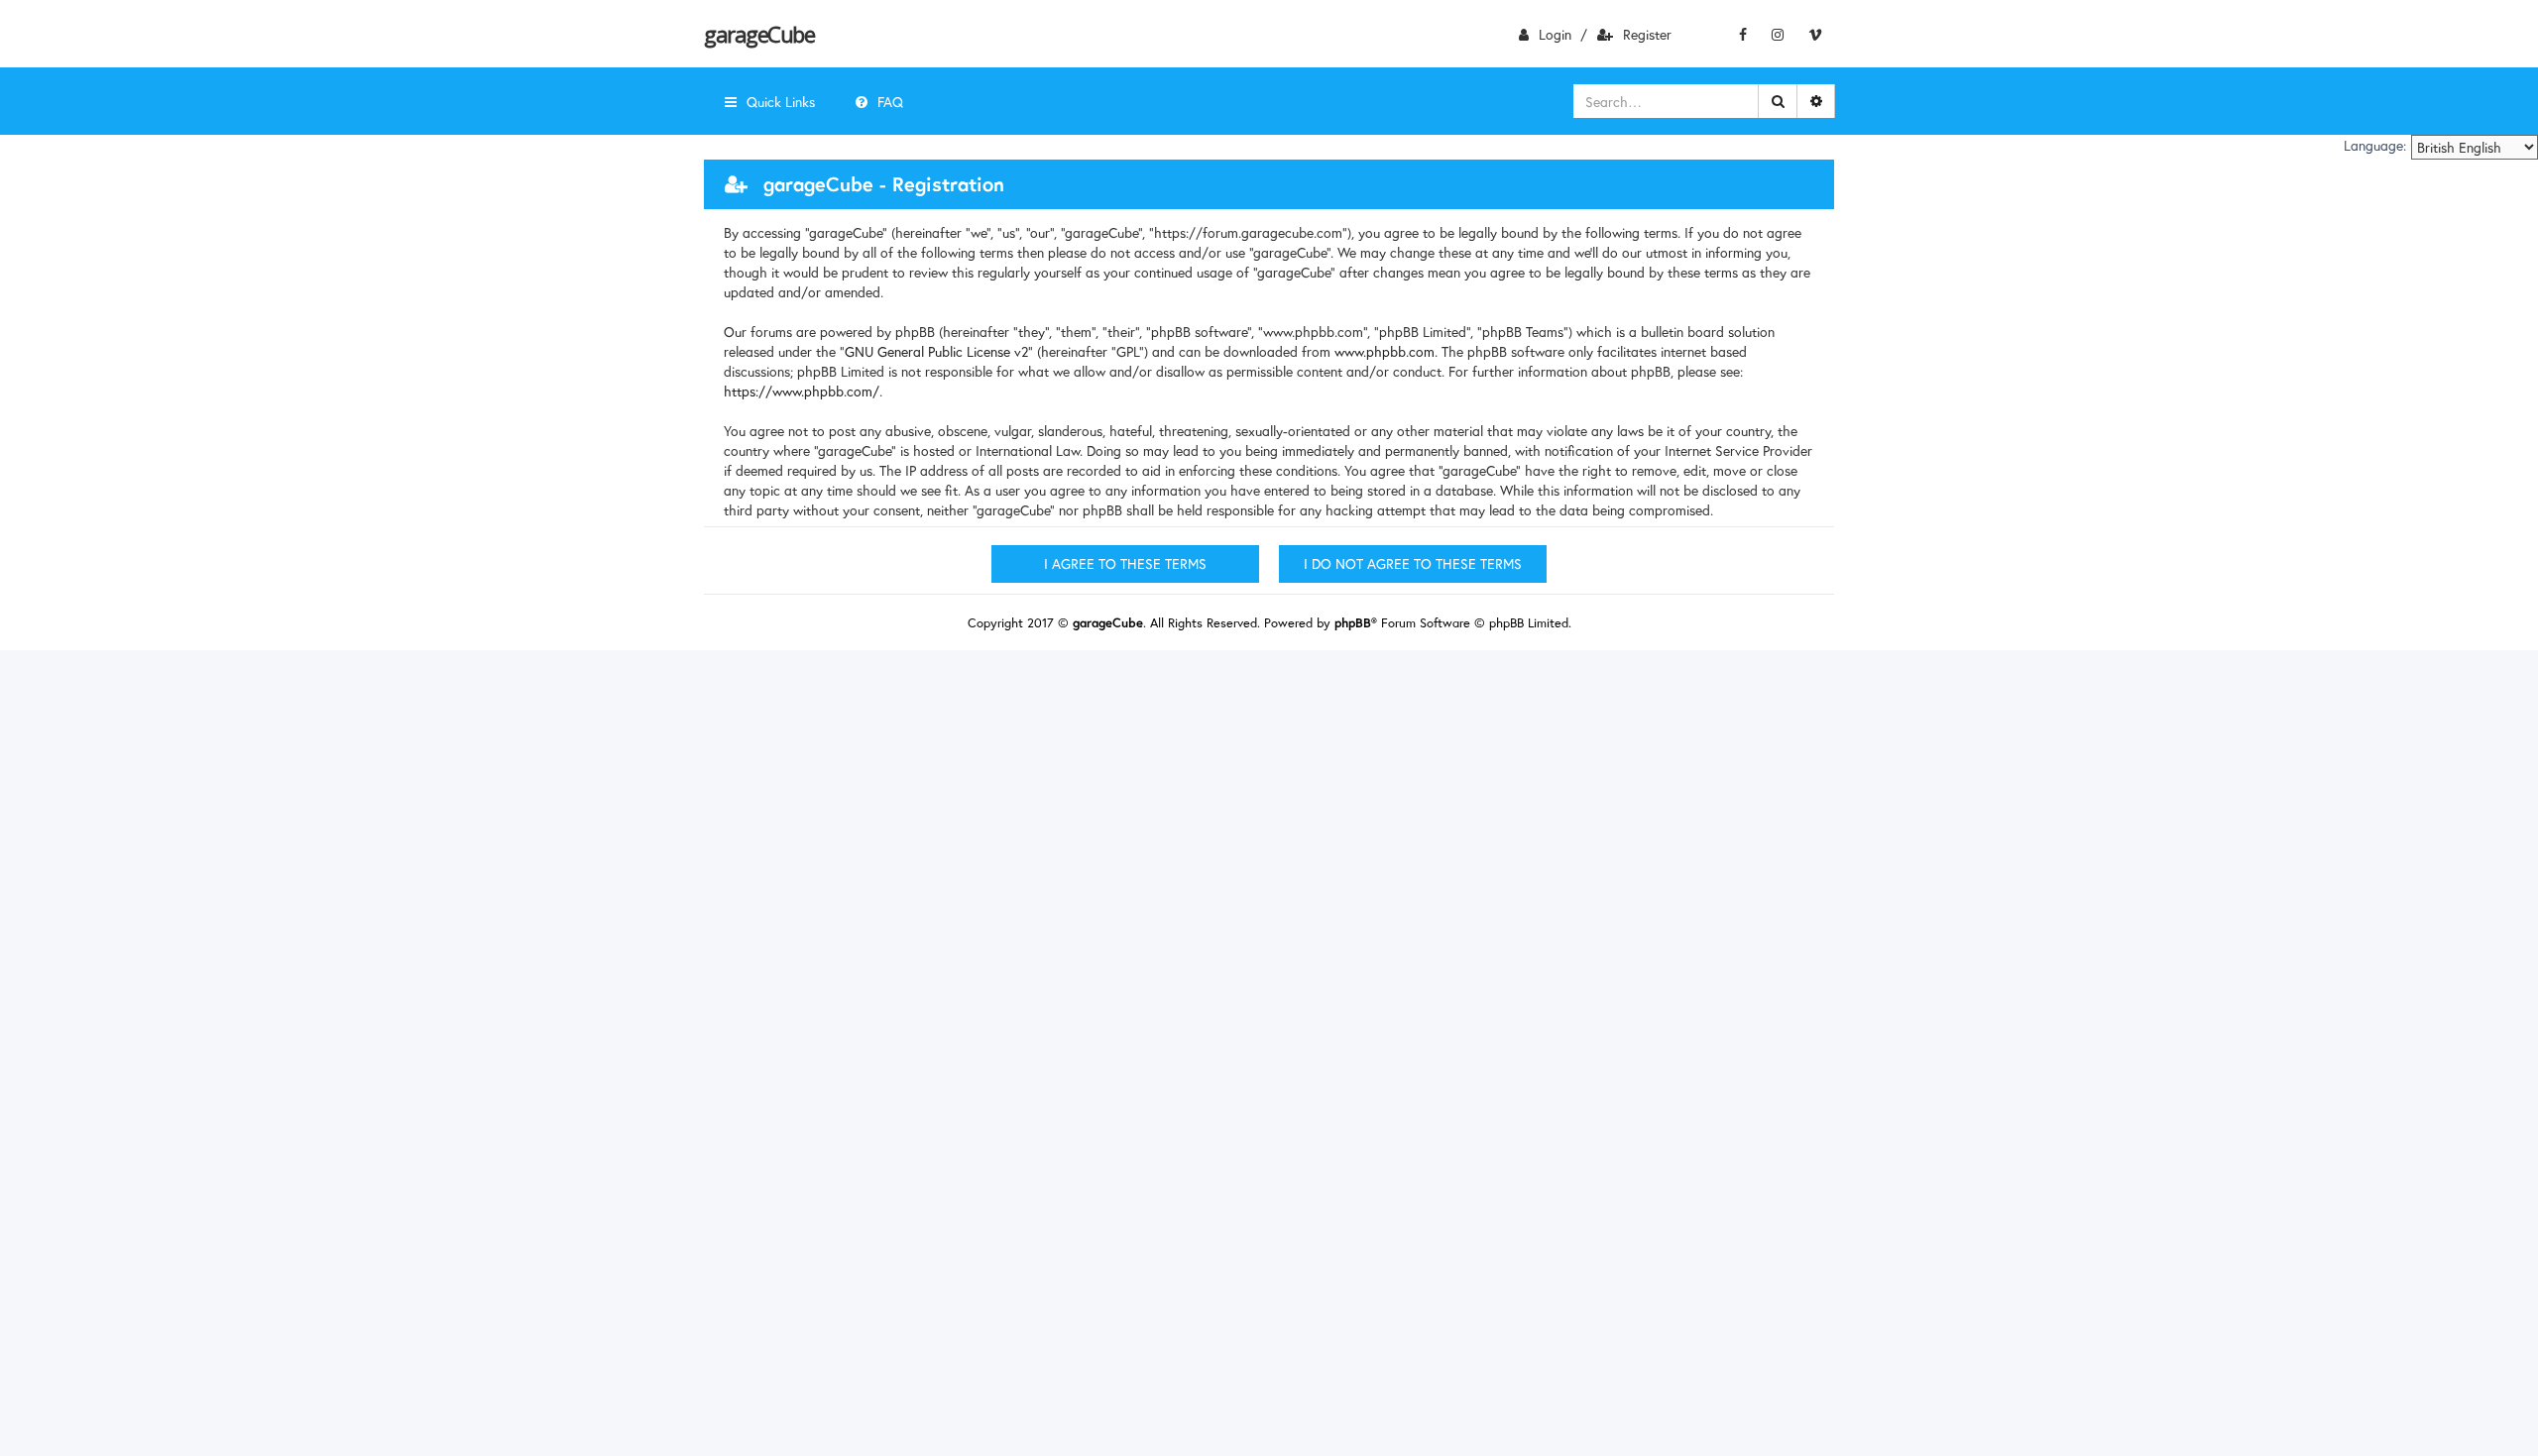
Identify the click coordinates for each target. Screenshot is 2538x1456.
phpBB (1353, 623)
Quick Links (781, 102)
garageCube (759, 34)
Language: (2375, 146)
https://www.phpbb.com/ (802, 391)
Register (1647, 34)
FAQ (890, 102)
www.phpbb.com (1384, 351)
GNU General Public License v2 (936, 351)
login (1555, 34)
